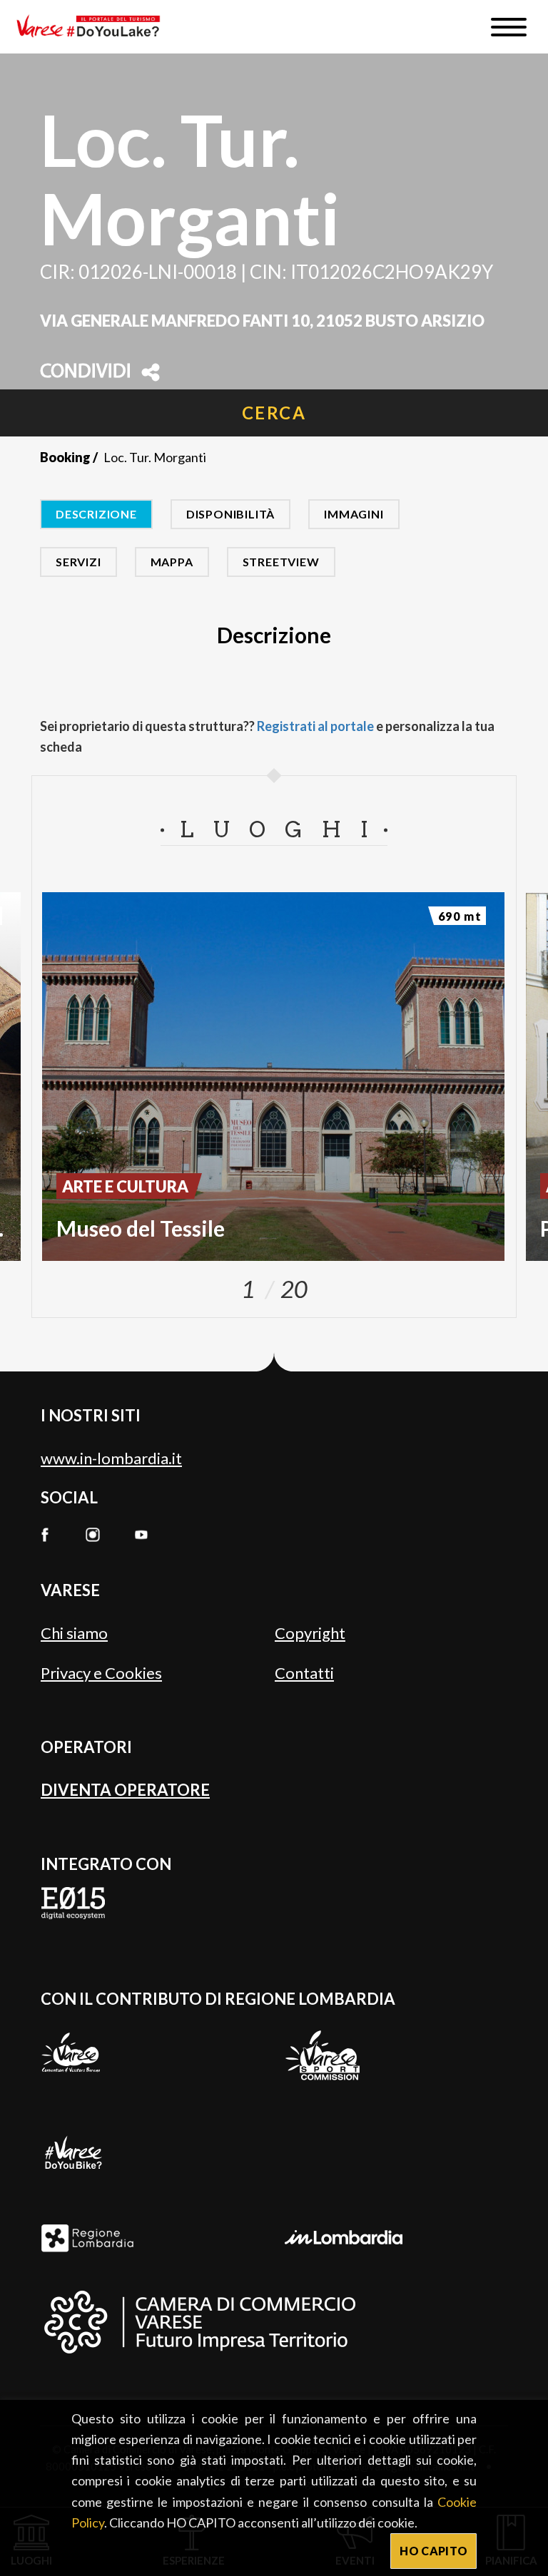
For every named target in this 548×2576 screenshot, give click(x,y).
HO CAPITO (433, 2551)
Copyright (310, 1633)
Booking (65, 457)
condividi (86, 372)
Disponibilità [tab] (230, 514)
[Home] (93, 27)
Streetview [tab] (281, 562)
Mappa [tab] (172, 562)
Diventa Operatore (125, 1790)
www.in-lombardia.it (111, 1458)
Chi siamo (74, 1633)
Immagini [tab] (354, 514)
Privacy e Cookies (101, 1673)
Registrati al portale (315, 726)
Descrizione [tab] (96, 514)
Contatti (304, 1673)
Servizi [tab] (78, 562)
